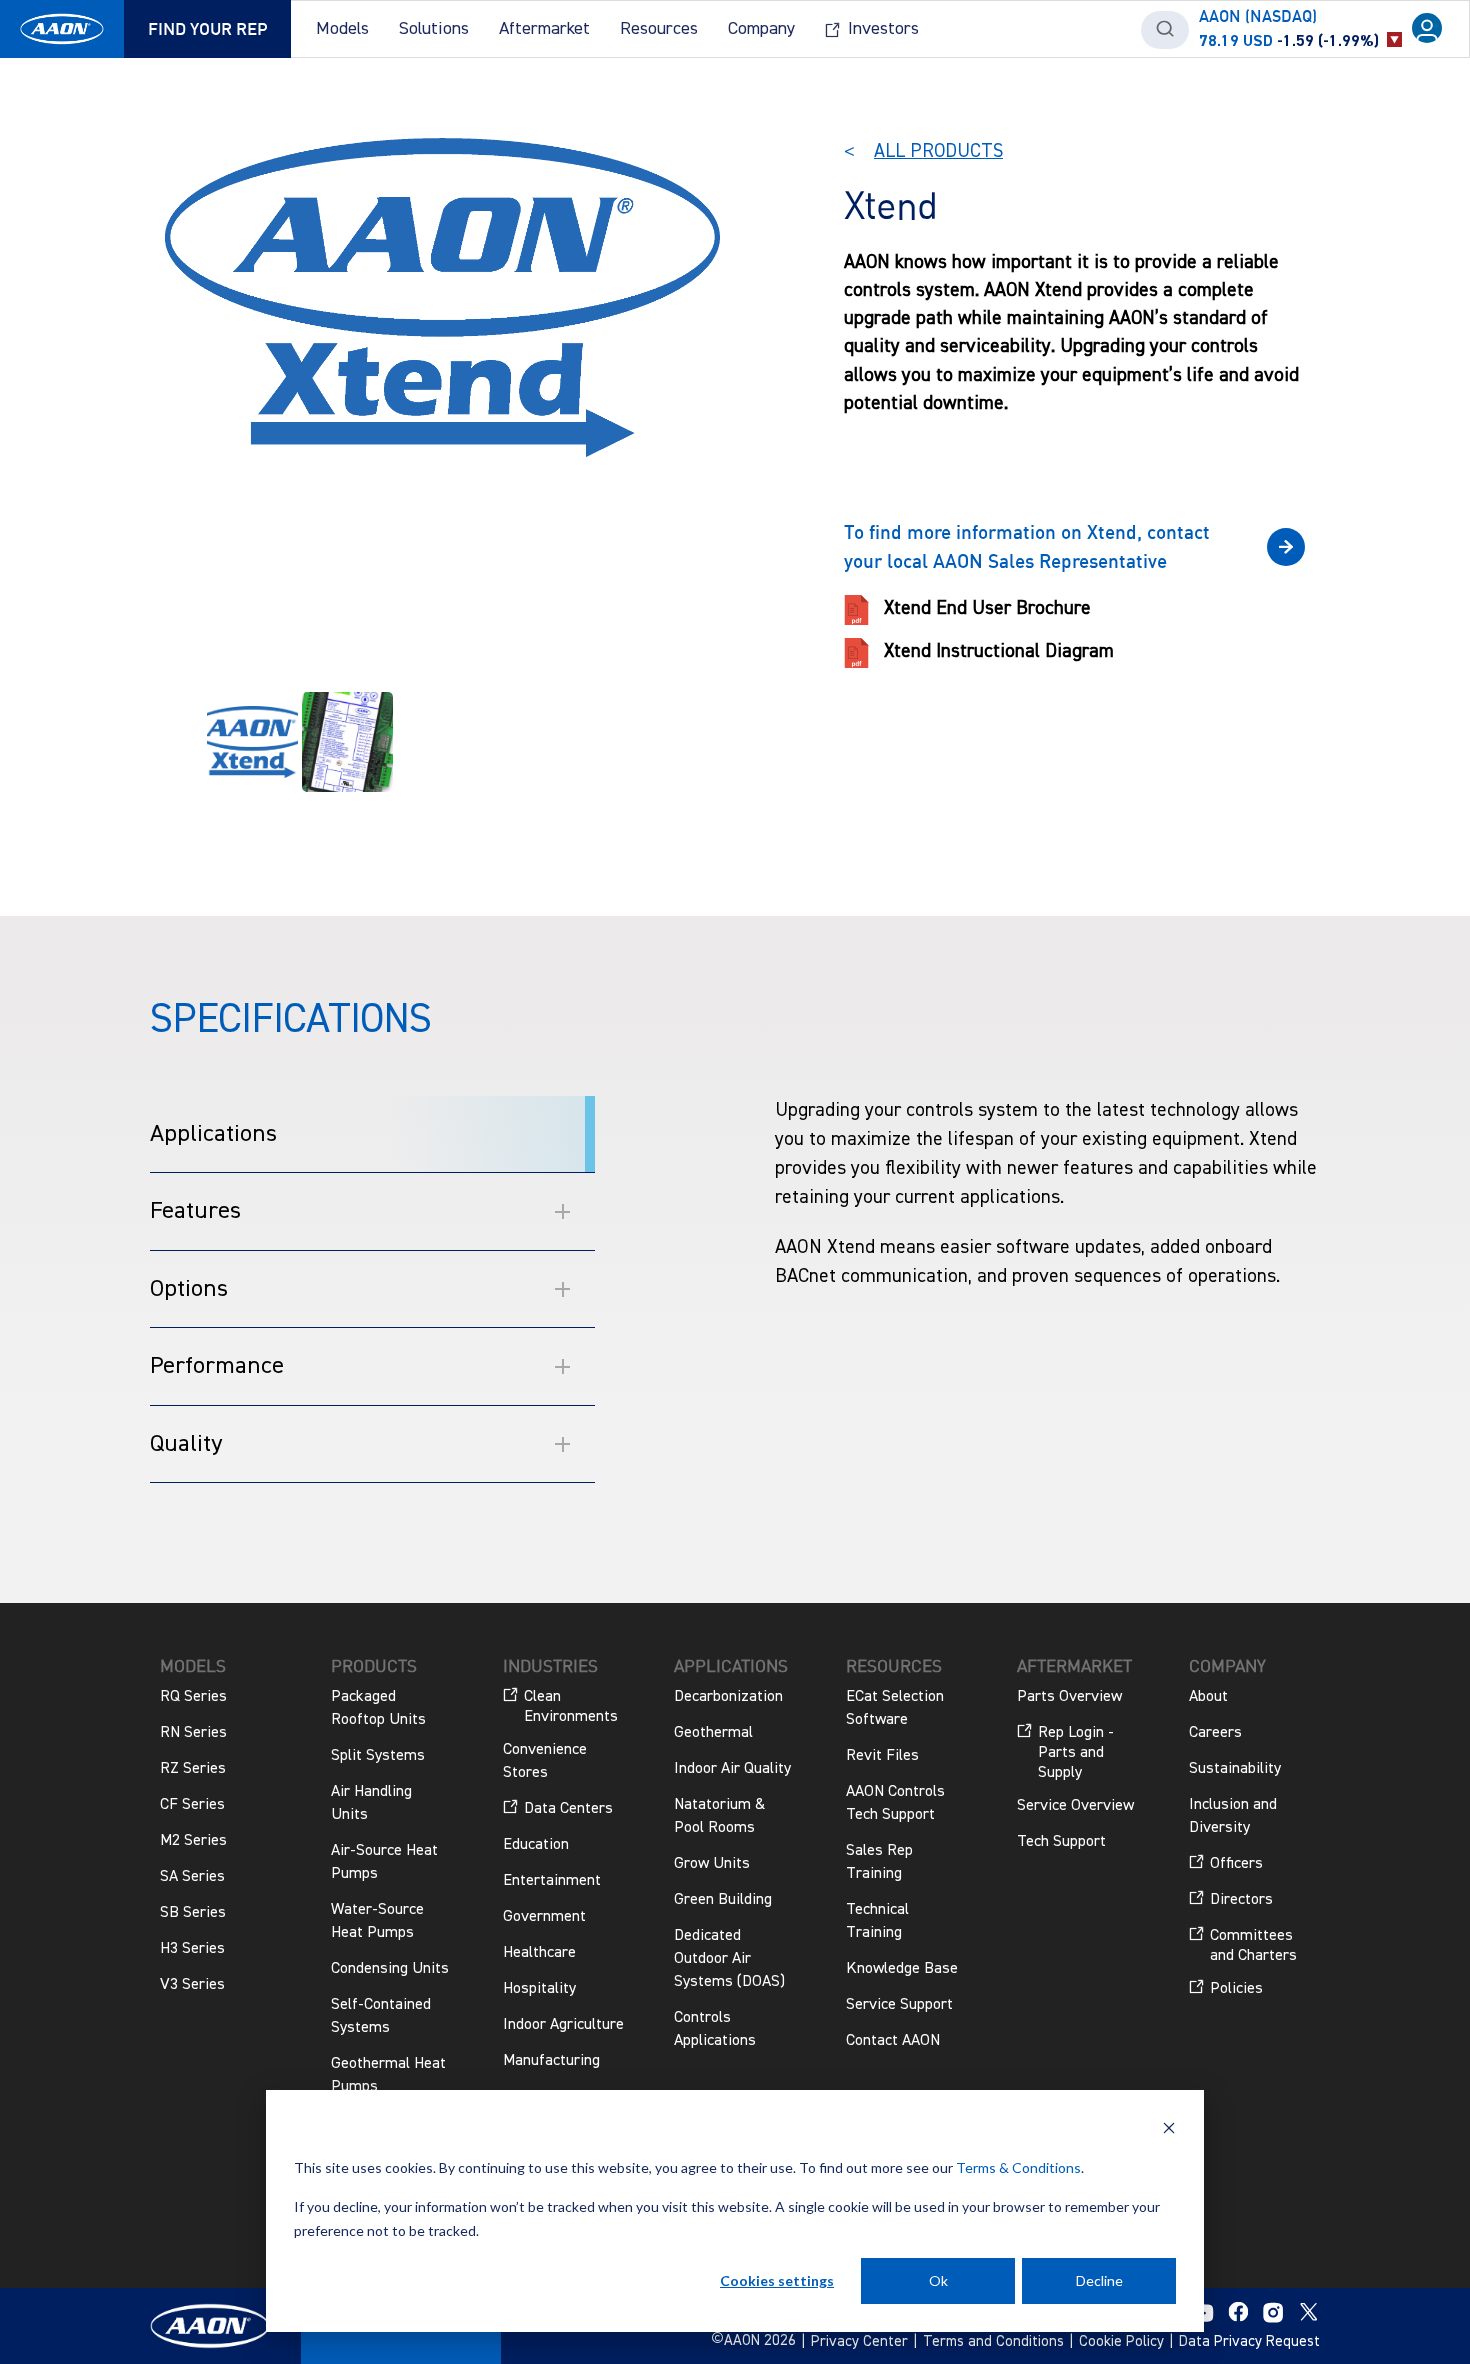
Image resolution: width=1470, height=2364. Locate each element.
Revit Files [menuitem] (882, 1756)
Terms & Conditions (1018, 2167)
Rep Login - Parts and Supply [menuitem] (1076, 1753)
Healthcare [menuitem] (539, 1953)
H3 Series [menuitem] (192, 1949)
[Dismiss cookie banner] (1169, 2130)
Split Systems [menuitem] (378, 1756)
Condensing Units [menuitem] (390, 1969)
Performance (217, 1366)
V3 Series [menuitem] (192, 1985)
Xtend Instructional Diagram (999, 651)
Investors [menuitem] (883, 29)
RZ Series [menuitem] (193, 1769)
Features (195, 1211)
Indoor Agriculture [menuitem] (563, 2025)
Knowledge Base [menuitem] (902, 1969)
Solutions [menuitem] (434, 29)
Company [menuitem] (761, 29)
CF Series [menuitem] (192, 1805)
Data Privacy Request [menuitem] (1249, 2341)
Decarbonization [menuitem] (728, 1697)
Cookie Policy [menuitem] (1121, 2341)
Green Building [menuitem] (723, 1900)
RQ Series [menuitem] (193, 1697)
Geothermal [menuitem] (713, 1733)
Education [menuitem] (536, 1845)
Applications (213, 1134)
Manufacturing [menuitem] (551, 2061)
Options (189, 1289)
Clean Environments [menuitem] (571, 1707)
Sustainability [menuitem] (1235, 1769)
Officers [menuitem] (1236, 1864)
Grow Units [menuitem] (712, 1864)
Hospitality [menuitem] (539, 1989)
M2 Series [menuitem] (193, 1841)
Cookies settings (777, 2280)
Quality (186, 1444)
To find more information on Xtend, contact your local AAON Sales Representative (1027, 545)
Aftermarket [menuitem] (544, 29)
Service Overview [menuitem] (1075, 1806)
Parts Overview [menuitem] (1069, 1697)
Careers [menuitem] (1215, 1733)
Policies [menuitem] (1236, 1989)
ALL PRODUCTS (938, 151)
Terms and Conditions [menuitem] (993, 2341)
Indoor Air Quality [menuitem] (732, 1769)
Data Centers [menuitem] (568, 1809)
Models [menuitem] (342, 29)
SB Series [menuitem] (193, 1913)
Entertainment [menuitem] (552, 1881)
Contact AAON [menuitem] (893, 2041)
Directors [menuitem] (1241, 1900)
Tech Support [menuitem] (1061, 1842)
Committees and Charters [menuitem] (1253, 1946)
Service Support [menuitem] (899, 2005)
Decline (1099, 2280)
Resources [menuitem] (659, 29)
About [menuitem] (1208, 1697)
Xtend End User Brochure (987, 608)
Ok (938, 2280)
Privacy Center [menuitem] (859, 2341)
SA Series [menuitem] (192, 1877)
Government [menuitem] (544, 1917)
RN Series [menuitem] (193, 1733)
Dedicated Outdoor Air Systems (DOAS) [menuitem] (729, 1959)
